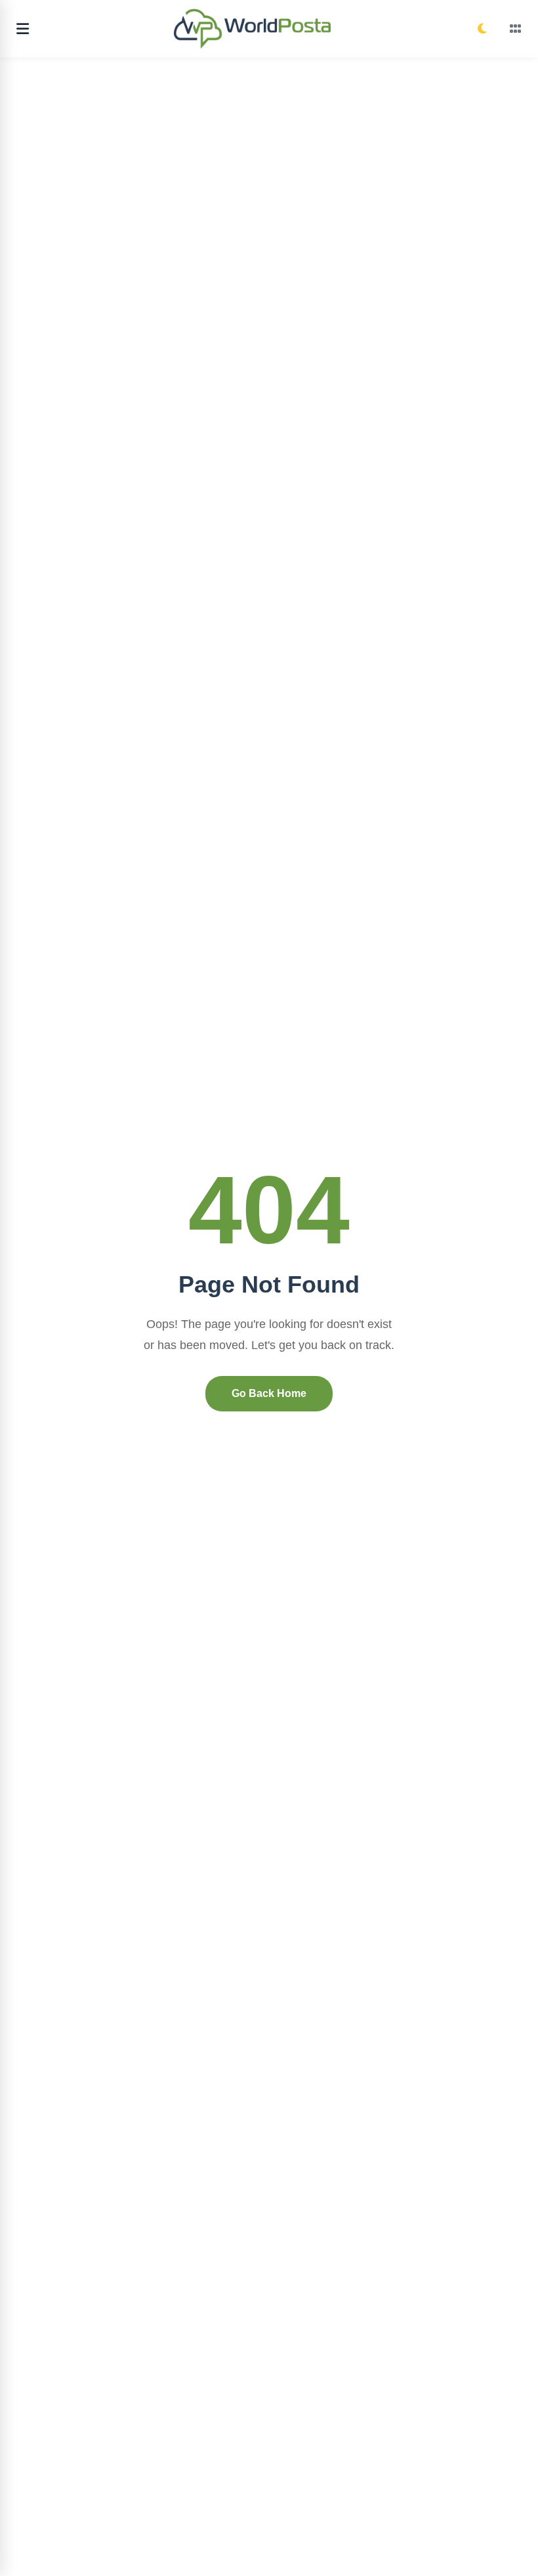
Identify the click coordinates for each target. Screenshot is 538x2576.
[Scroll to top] (517, 2542)
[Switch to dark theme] (482, 29)
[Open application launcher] (516, 29)
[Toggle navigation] (23, 29)
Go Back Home (269, 1393)
